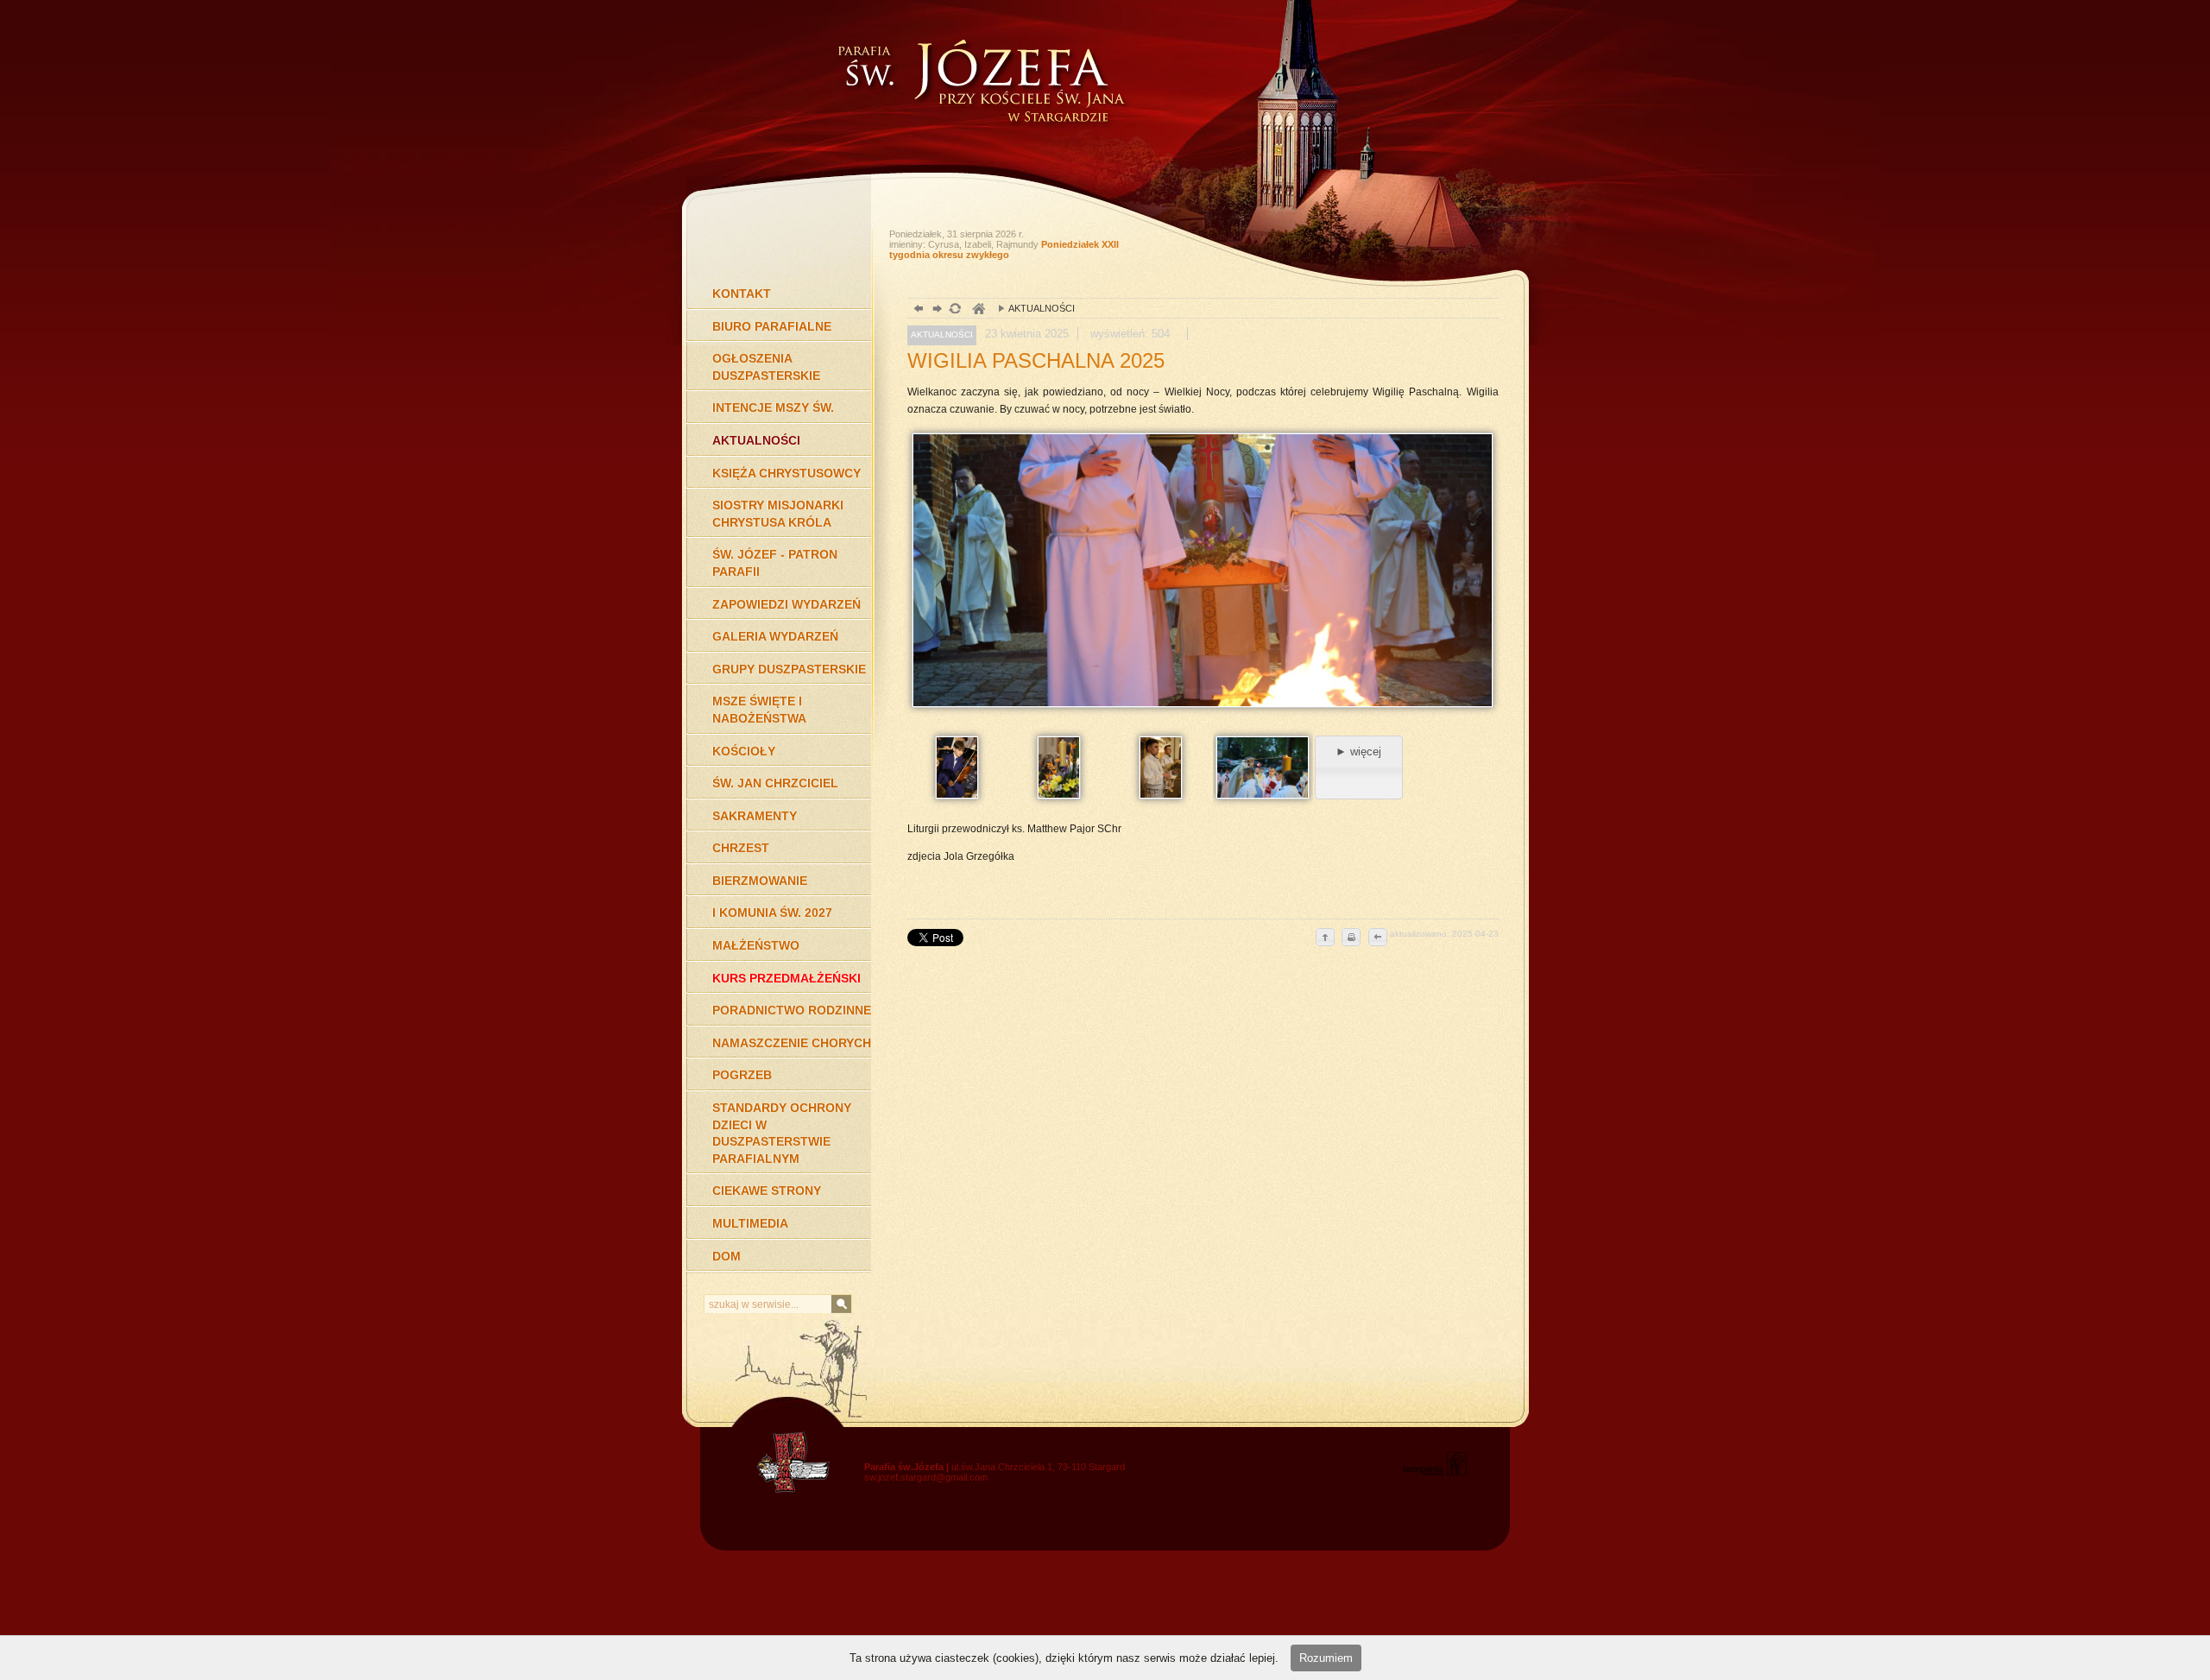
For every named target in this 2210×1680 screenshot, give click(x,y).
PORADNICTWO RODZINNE (792, 1010)
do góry (1325, 938)
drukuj (1351, 938)
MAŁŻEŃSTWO (756, 945)
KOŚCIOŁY (744, 751)
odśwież (954, 310)
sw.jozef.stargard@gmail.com (926, 1477)
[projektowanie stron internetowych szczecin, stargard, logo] (1435, 1472)
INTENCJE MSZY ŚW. (773, 407)
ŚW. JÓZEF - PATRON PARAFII (775, 563)
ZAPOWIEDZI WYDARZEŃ (786, 604)
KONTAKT (742, 294)
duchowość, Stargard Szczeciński (978, 310)
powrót (916, 310)
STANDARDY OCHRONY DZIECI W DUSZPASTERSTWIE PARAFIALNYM (782, 1133)
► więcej (1358, 752)
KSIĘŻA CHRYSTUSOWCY (786, 473)
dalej (935, 310)
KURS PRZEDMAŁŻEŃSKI (786, 978)
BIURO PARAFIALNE (772, 326)
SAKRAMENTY (755, 816)
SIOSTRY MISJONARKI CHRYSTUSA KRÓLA (778, 514)
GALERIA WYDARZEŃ (775, 636)
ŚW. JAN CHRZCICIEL (775, 783)
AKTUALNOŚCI (756, 440)
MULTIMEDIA (750, 1223)
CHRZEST (741, 848)
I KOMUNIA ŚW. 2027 (772, 913)
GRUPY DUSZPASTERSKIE (789, 669)
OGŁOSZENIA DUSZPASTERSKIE (766, 367)
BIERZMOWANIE (760, 881)
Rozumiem (1326, 1658)
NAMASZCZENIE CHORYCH (792, 1043)
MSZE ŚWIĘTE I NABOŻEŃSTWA (759, 710)
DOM (726, 1256)
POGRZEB (742, 1075)
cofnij (1377, 938)
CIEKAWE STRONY (767, 1191)
